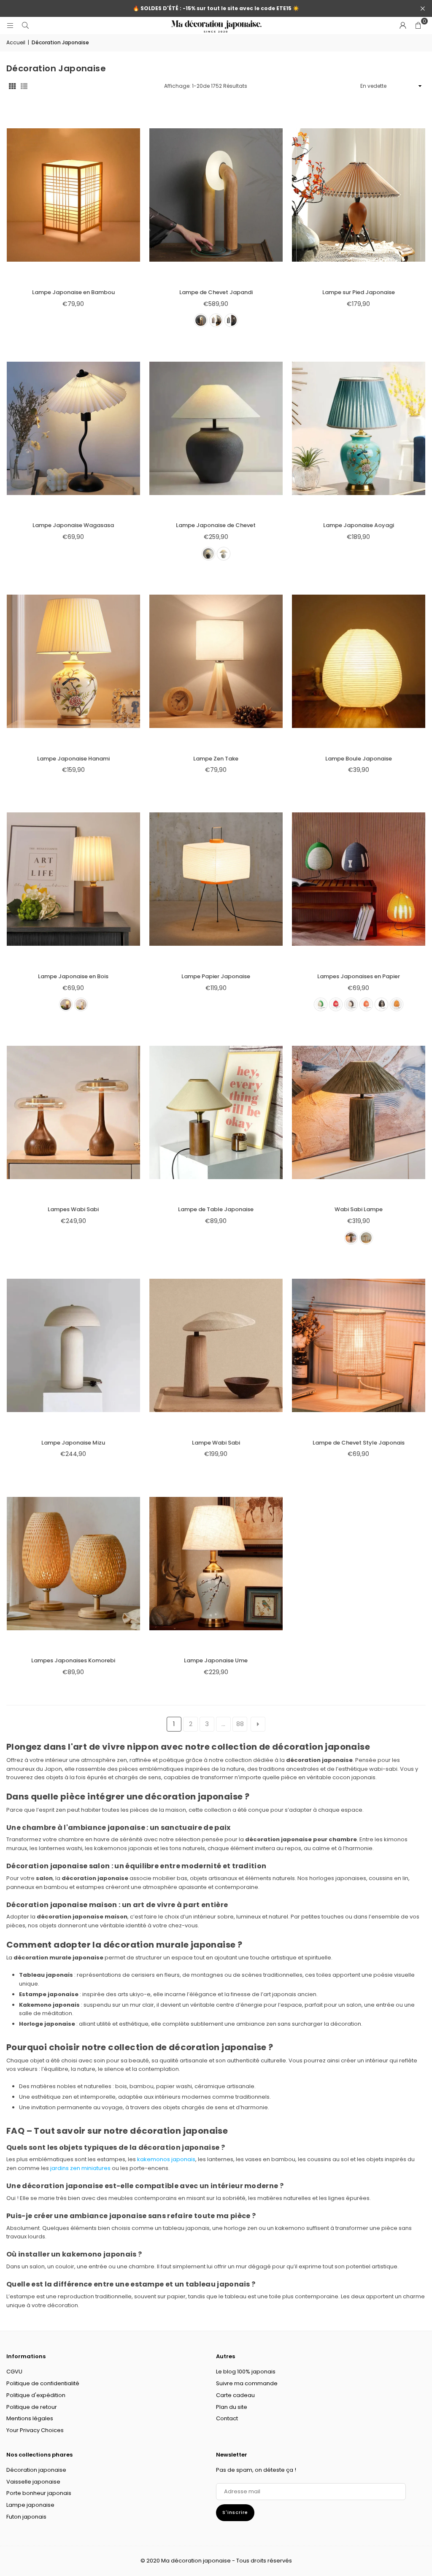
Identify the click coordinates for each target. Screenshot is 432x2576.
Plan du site (232, 2407)
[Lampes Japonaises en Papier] (359, 879)
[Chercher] (25, 25)
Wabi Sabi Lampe (359, 1209)
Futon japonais (26, 2517)
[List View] (24, 86)
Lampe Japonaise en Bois (73, 976)
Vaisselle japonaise (33, 2482)
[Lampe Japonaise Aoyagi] (359, 428)
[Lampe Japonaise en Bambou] (73, 195)
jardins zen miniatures (80, 2168)
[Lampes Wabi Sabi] (73, 1112)
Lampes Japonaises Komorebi (73, 1660)
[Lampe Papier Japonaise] (216, 879)
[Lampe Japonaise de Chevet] (216, 428)
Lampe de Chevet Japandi (216, 292)
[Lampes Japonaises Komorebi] (73, 1563)
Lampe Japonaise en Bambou (73, 292)
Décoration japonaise (36, 2470)
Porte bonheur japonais (39, 2493)
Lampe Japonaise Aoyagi (359, 525)
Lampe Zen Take (216, 759)
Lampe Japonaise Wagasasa (73, 525)
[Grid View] (12, 86)
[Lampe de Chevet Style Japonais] (359, 1346)
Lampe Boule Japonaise (359, 759)
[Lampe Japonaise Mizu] (73, 1346)
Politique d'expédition (36, 2395)
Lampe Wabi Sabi (216, 1443)
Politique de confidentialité (43, 2383)
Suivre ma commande (247, 2383)
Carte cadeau (235, 2395)
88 (240, 1724)
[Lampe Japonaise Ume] (216, 1563)
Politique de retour (32, 2407)
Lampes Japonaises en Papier (359, 976)
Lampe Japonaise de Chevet (216, 525)
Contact (227, 2418)
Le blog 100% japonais (246, 2372)
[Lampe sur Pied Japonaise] (359, 195)
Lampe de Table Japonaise (216, 1209)
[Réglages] (403, 25)
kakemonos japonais (166, 2159)
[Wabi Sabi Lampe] (359, 1112)
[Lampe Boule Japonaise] (359, 662)
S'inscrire (235, 2512)
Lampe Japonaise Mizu (73, 1443)
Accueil (16, 42)
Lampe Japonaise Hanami (73, 759)
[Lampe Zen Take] (216, 662)
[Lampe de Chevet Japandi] (216, 195)
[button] (418, 25)
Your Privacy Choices (35, 2430)
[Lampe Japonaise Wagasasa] (73, 428)
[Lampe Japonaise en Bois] (73, 879)
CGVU (14, 2372)
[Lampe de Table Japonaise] (216, 1112)
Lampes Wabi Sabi (73, 1209)
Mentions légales (30, 2418)
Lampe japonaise (30, 2505)
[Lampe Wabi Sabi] (216, 1346)
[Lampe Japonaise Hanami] (73, 662)
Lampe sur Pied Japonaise (359, 292)
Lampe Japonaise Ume (216, 1660)
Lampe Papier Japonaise (216, 976)
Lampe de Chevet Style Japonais (359, 1443)
